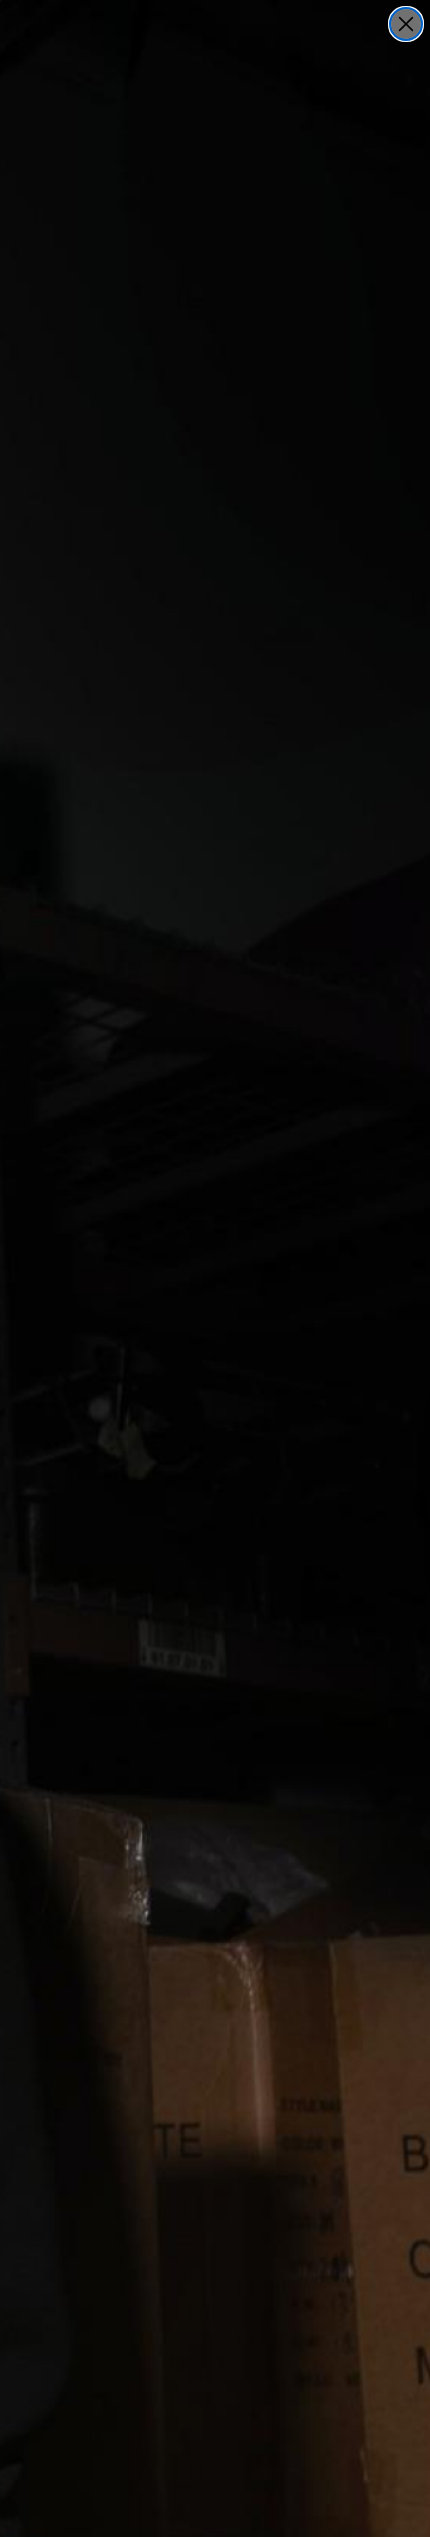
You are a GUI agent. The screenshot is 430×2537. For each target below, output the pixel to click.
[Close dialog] (406, 24)
